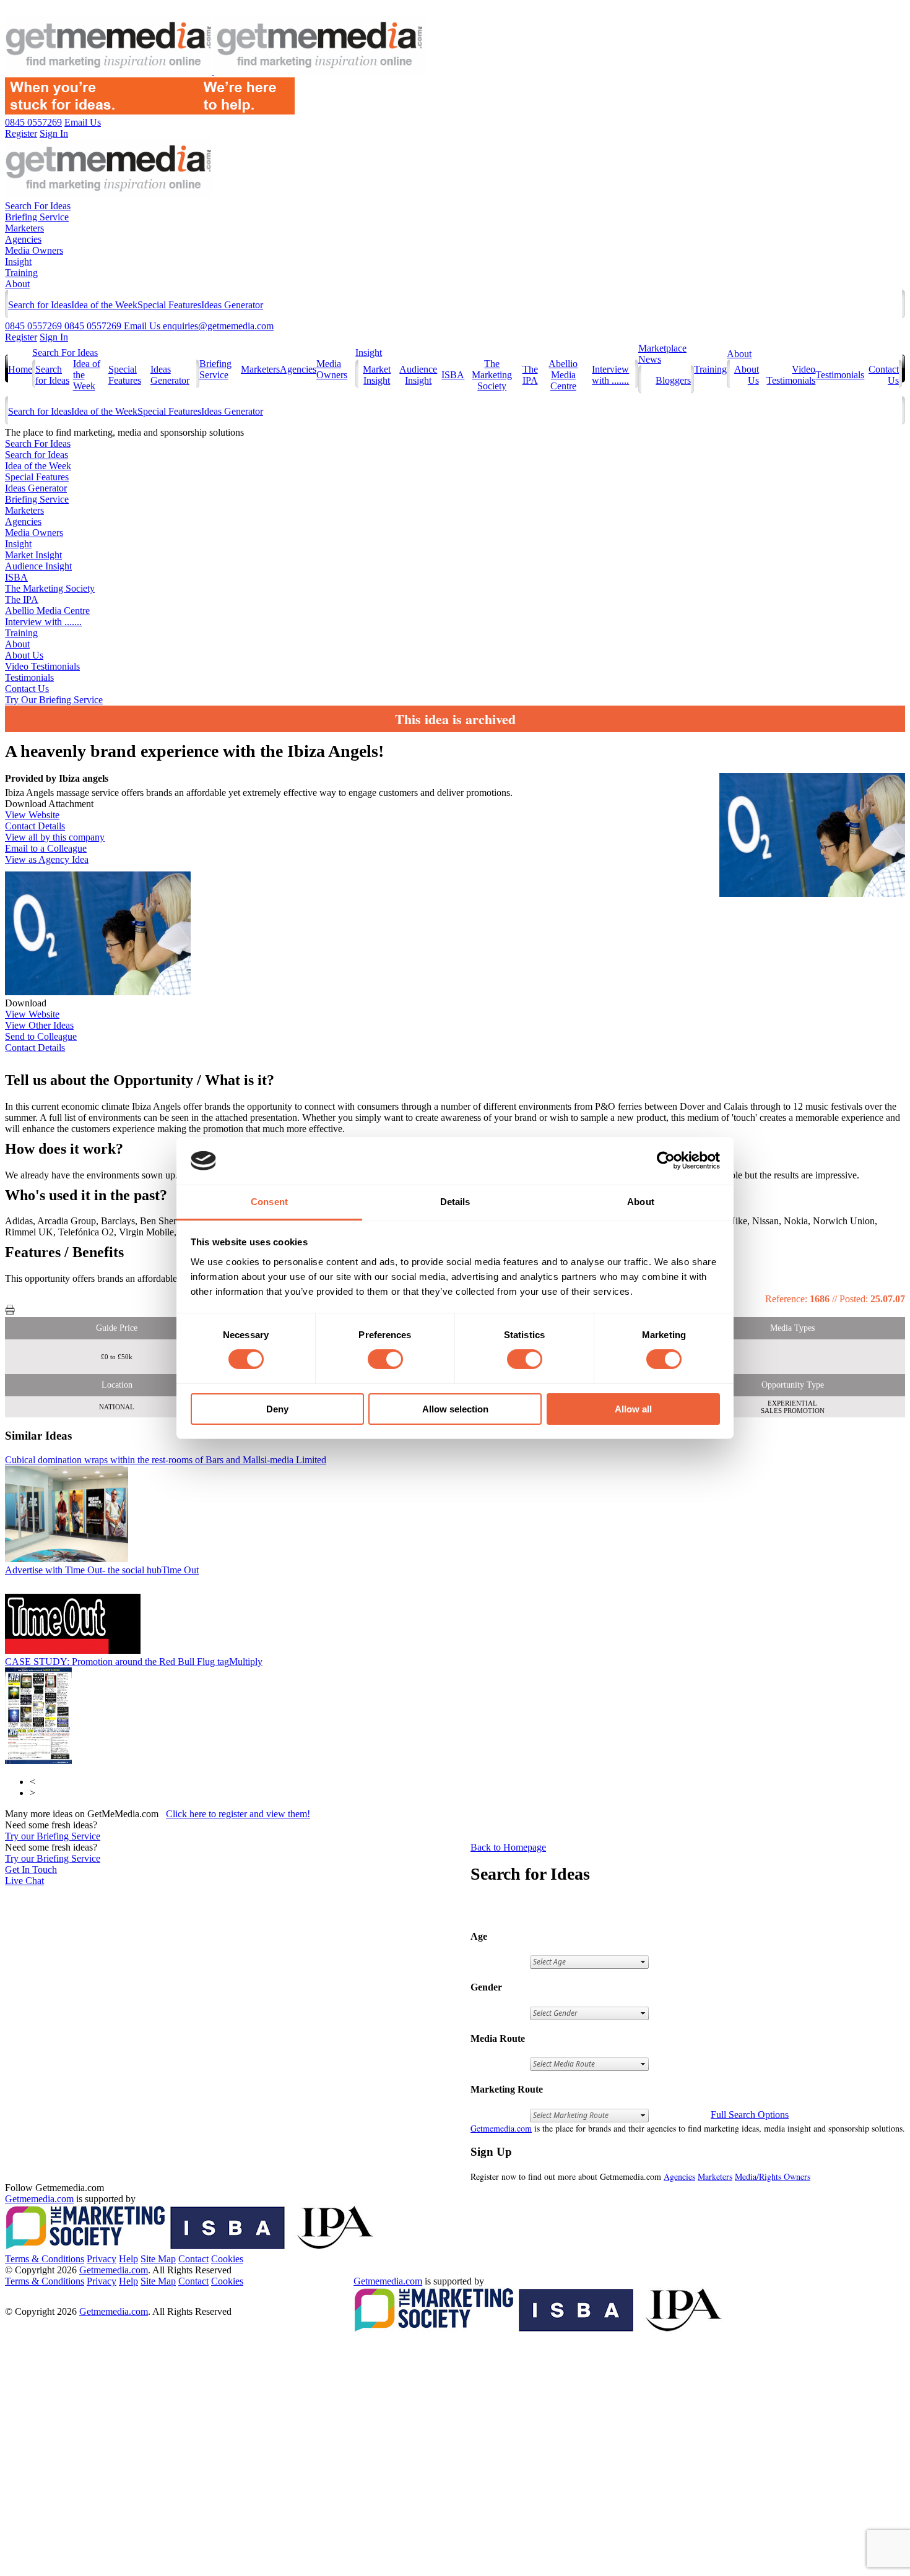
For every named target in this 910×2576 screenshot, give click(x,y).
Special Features (169, 305)
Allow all (633, 1409)
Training (21, 273)
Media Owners (34, 250)
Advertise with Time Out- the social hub (102, 1570)
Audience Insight (418, 375)
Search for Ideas (40, 305)
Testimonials (840, 375)
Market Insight (377, 375)
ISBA (453, 375)
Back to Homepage (508, 1847)
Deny (277, 1409)
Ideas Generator (232, 305)
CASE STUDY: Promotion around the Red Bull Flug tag (134, 1662)
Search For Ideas (38, 206)
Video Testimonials (791, 375)
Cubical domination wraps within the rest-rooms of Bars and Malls (166, 1460)
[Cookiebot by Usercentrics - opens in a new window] (666, 1160)
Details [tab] (455, 1202)
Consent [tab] (269, 1202)
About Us (24, 655)
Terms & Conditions (45, 2259)
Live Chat (24, 1881)
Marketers (24, 228)
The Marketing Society (492, 375)
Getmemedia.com (501, 2128)
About (17, 284)
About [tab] (641, 1202)
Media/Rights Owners (773, 2176)
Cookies (227, 2259)
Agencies (23, 239)
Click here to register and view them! (238, 1814)
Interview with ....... (610, 375)
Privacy (102, 2259)
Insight (18, 261)
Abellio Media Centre (563, 375)
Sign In (54, 337)
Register (21, 337)
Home (20, 369)
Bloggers (673, 380)
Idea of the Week (104, 305)
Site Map (158, 2259)
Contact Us (27, 689)
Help (128, 2259)
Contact (193, 2259)
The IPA (530, 375)
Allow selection (455, 1409)
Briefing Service (37, 217)
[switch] (385, 1359)
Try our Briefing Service (53, 1836)
